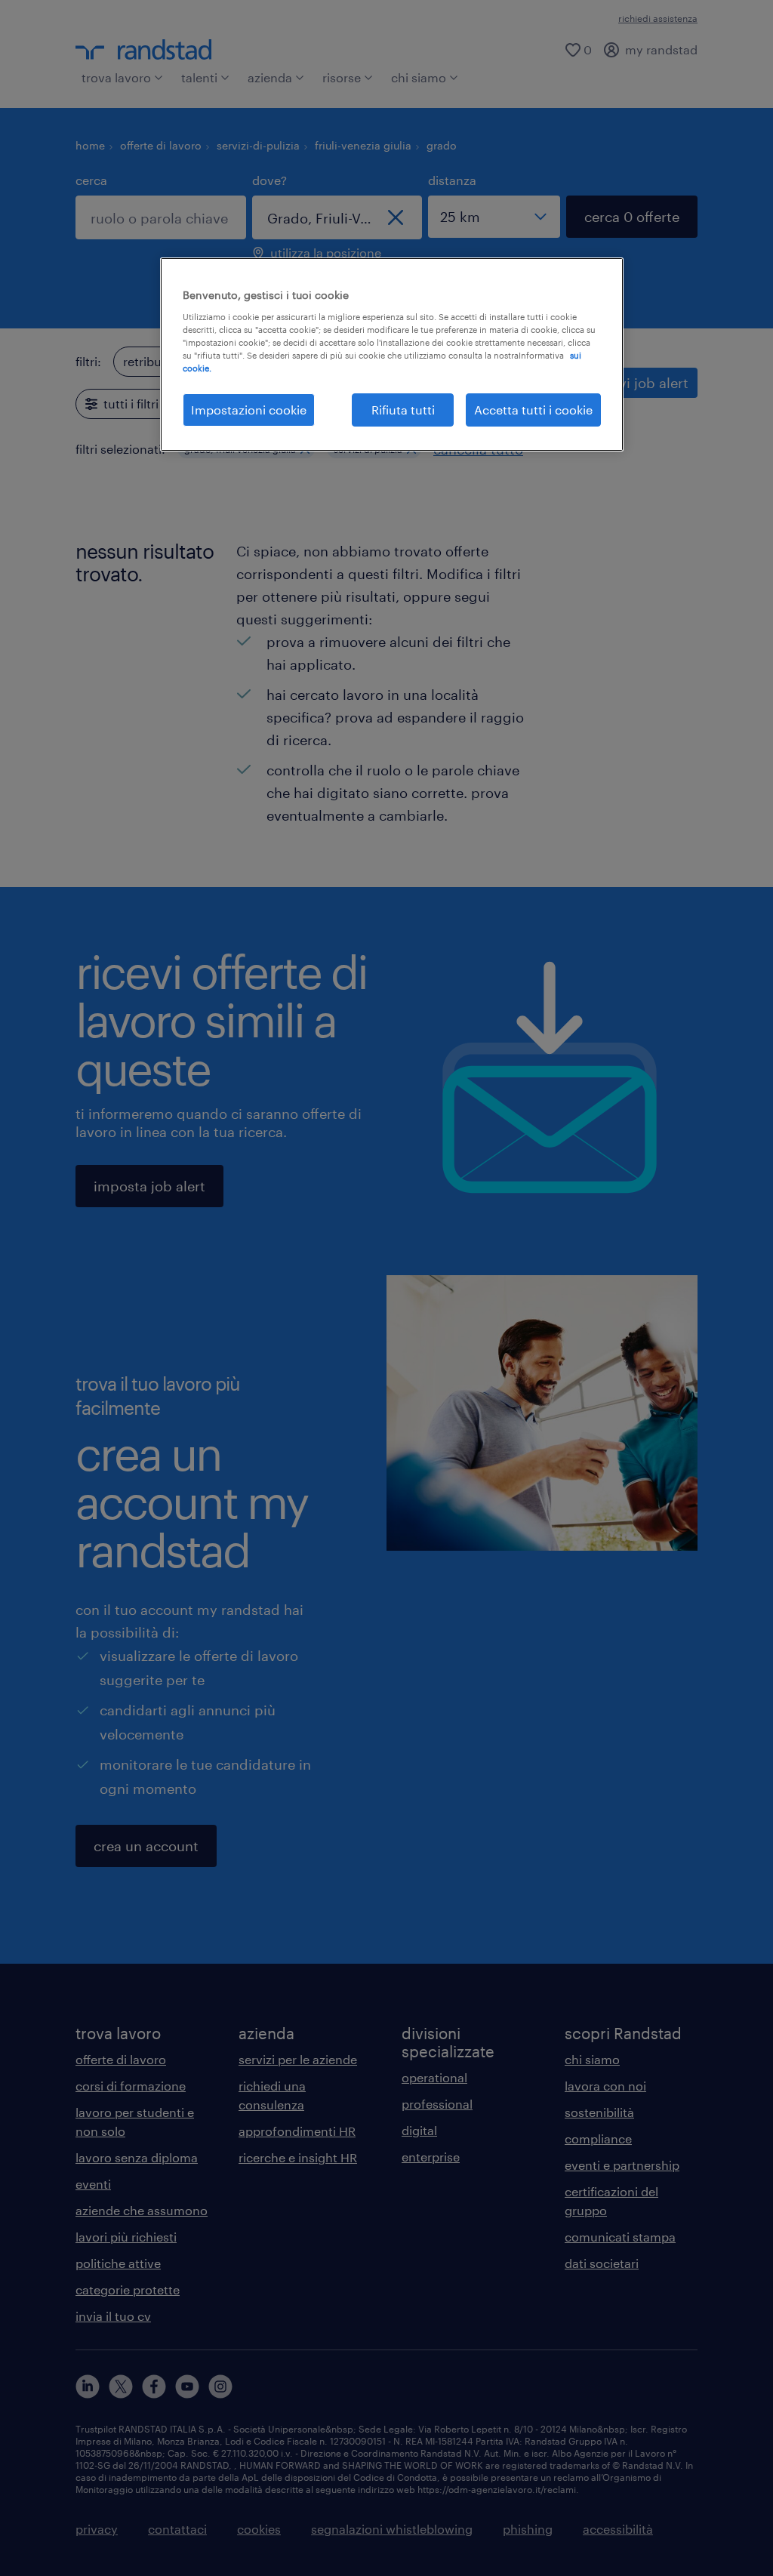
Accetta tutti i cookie (533, 410)
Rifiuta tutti (403, 410)
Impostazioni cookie (249, 410)
